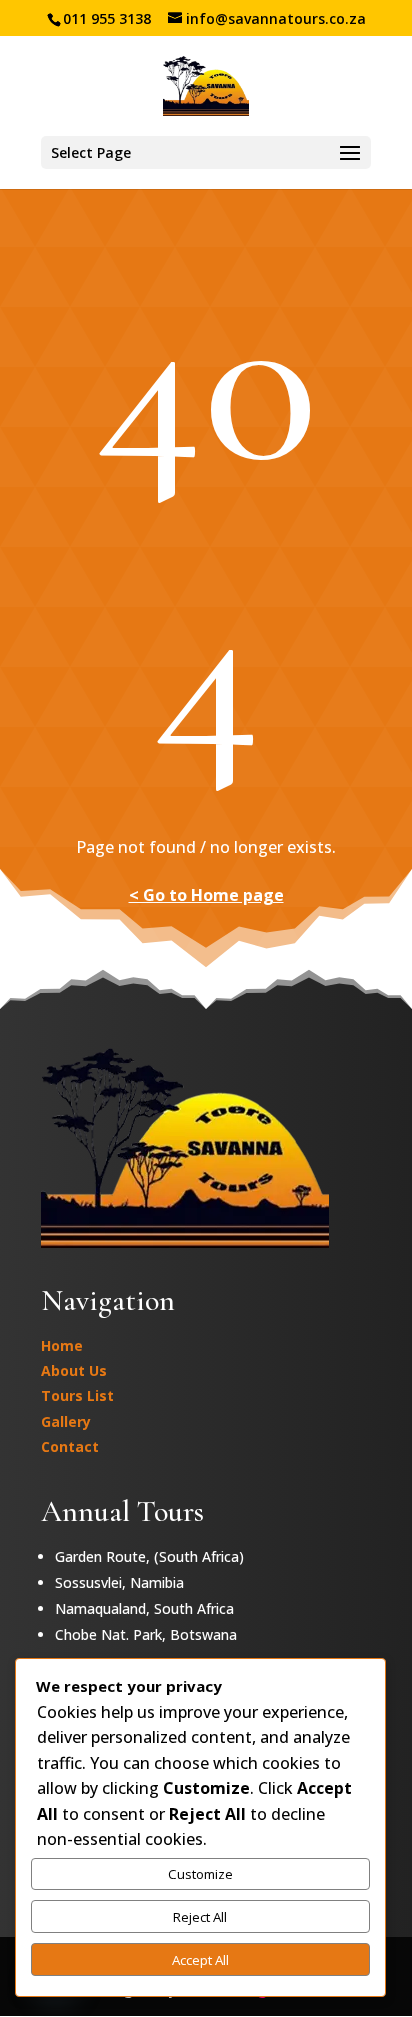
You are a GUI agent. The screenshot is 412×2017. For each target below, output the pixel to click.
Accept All (200, 1960)
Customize (200, 1874)
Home (62, 1345)
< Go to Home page (206, 895)
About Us (74, 1370)
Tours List (77, 1395)
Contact (70, 1446)
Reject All (200, 1917)
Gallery (66, 1421)
